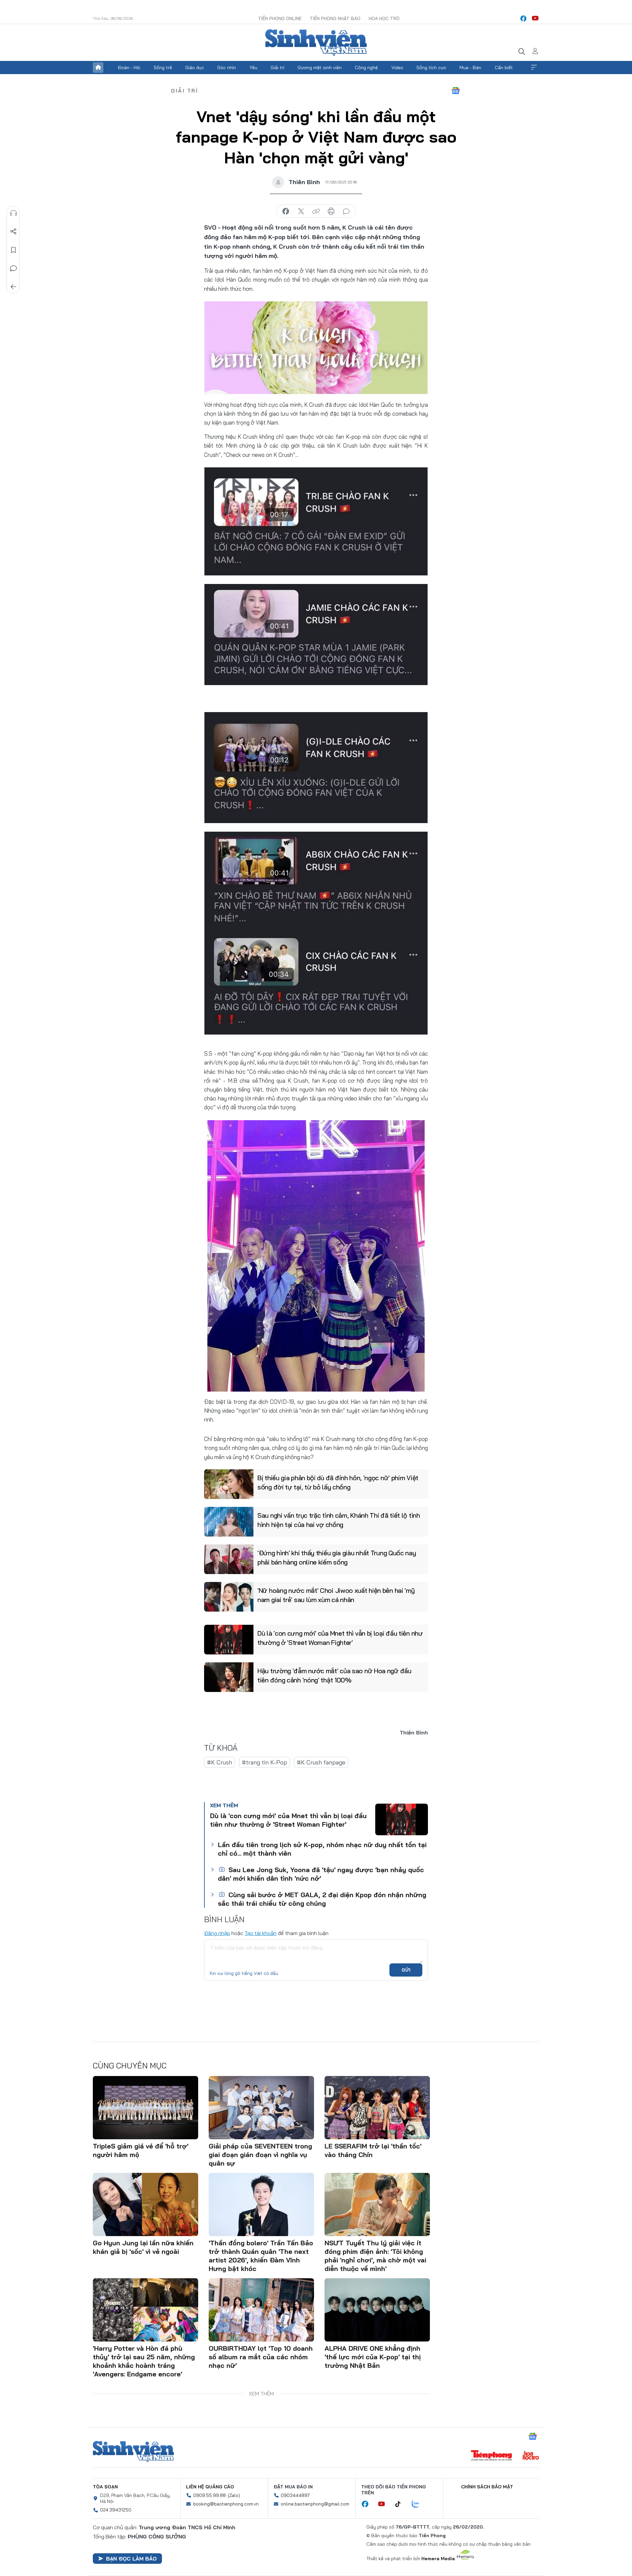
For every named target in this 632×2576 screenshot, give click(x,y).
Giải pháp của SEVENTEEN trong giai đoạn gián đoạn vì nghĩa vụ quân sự (260, 2155)
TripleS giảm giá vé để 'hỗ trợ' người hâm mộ (141, 2150)
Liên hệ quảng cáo (210, 2487)
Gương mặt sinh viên (320, 68)
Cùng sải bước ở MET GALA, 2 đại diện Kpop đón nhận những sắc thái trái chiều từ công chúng (322, 1899)
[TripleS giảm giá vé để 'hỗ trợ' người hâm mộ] (145, 2108)
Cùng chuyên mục (130, 2065)
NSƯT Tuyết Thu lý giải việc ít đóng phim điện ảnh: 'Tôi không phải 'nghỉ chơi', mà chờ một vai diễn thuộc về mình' (375, 2256)
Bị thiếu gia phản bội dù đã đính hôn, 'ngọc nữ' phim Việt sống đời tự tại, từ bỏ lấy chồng (338, 1482)
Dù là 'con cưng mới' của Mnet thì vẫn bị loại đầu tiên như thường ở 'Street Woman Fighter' (340, 1638)
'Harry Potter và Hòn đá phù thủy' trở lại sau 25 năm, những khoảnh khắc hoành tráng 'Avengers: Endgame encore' (144, 2361)
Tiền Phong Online (280, 18)
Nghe (13, 213)
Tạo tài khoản (261, 1933)
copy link (316, 211)
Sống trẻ (163, 68)
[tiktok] (401, 2504)
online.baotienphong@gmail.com (315, 2504)
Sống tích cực (431, 68)
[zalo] (419, 2504)
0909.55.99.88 (210, 2495)
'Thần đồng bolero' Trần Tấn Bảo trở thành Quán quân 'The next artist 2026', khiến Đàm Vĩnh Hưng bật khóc (261, 2256)
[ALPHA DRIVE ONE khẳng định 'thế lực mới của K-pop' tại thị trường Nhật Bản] (377, 2310)
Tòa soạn (105, 2487)
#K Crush (220, 1762)
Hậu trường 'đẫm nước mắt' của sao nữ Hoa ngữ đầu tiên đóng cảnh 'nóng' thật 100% (334, 1675)
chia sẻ (286, 211)
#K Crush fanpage (321, 1762)
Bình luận (13, 268)
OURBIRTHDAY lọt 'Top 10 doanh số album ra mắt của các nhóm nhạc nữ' (261, 2357)
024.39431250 (116, 2510)
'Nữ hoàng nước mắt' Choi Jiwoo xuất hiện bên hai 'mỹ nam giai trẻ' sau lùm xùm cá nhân (336, 1595)
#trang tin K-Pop (264, 1762)
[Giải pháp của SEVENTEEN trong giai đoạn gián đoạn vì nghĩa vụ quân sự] (261, 2108)
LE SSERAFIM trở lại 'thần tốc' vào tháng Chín (373, 2150)
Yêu (253, 68)
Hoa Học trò (384, 18)
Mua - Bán (470, 68)
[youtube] (535, 18)
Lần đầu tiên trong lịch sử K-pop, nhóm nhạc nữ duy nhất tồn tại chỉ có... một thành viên (322, 1849)
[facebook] (523, 18)
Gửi (406, 1970)
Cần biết (504, 68)
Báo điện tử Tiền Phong (316, 42)
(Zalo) (234, 2495)
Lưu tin (13, 250)
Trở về (13, 287)
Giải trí (277, 68)
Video (397, 68)
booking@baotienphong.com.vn (226, 2504)
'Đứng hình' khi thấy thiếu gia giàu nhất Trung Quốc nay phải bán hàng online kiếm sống (337, 1557)
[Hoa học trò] (531, 2456)
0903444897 (295, 2495)
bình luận (346, 211)
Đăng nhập (217, 1933)
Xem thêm (534, 68)
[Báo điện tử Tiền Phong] (491, 2456)
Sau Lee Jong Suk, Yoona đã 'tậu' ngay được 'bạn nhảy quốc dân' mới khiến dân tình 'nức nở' (321, 1874)
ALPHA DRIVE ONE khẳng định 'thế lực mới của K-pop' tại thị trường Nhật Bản (373, 2357)
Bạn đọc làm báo (131, 2559)
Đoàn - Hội (129, 68)
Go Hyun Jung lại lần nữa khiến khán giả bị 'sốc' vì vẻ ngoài (143, 2247)
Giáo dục (195, 68)
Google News (456, 91)
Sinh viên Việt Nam (133, 2451)
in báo (331, 211)
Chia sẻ (13, 232)
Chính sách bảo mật (487, 2487)
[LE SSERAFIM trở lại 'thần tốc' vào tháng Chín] (377, 2108)
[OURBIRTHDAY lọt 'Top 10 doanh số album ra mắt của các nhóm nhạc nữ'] (261, 2310)
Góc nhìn (227, 68)
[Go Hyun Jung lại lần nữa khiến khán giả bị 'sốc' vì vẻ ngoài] (145, 2204)
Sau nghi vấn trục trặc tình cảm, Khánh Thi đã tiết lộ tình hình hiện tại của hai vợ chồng (339, 1520)
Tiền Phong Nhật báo (335, 18)
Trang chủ (98, 68)
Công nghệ (366, 68)
